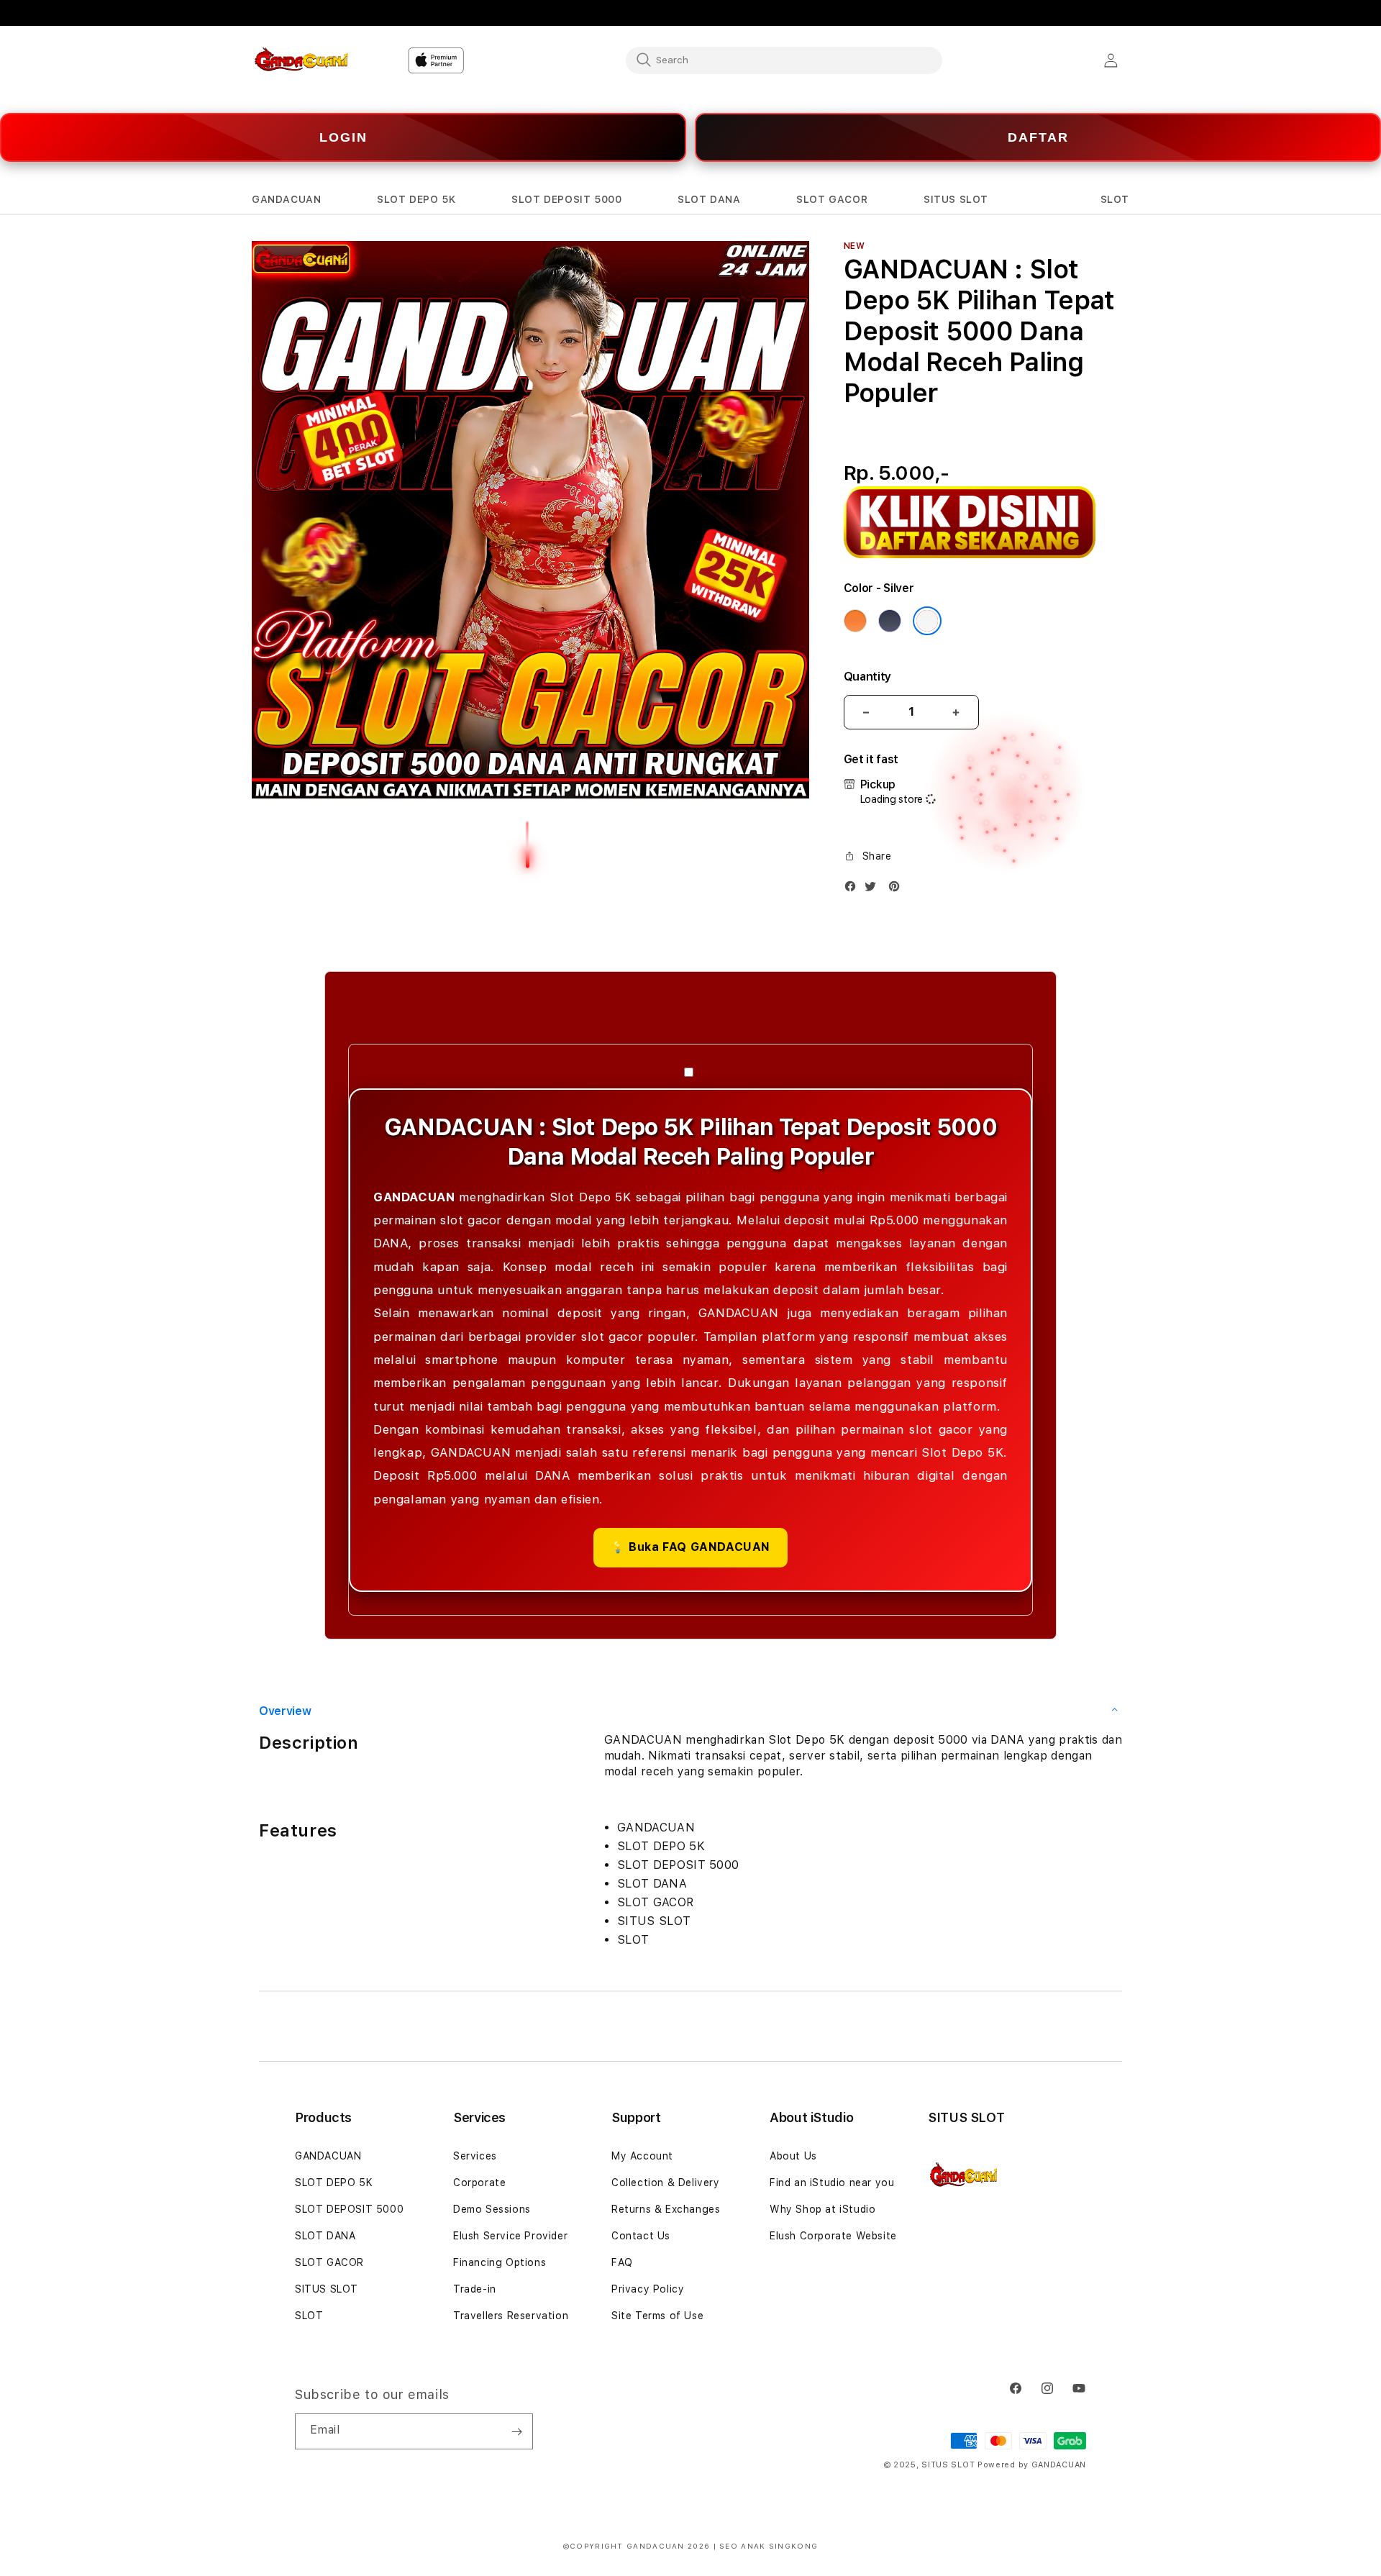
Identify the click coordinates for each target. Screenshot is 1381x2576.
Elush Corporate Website (833, 2236)
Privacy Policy (648, 2289)
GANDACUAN (328, 2156)
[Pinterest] (898, 889)
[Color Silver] (927, 621)
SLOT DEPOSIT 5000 (349, 2209)
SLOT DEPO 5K (334, 2183)
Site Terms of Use (657, 2316)
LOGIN (343, 137)
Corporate (479, 2183)
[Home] (302, 60)
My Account (642, 2156)
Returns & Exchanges (666, 2209)
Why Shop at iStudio (822, 2209)
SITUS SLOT (327, 2289)
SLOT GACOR (329, 2262)
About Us (793, 2156)
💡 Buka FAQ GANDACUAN (690, 1547)
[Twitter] (874, 889)
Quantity (867, 677)
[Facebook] (854, 889)
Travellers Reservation (511, 2316)
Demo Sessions (492, 2209)
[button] (286, 200)
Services (475, 2156)
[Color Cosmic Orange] (855, 621)
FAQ (622, 2262)
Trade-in (475, 2289)
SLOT (309, 2316)
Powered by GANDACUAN (1032, 2465)
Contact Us (641, 2236)
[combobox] (784, 60)
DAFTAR (1038, 137)
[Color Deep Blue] (890, 621)
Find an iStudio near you (832, 2183)
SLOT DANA (325, 2236)
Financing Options (500, 2262)
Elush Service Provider (510, 2236)
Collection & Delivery (666, 2183)
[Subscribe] (516, 2431)
